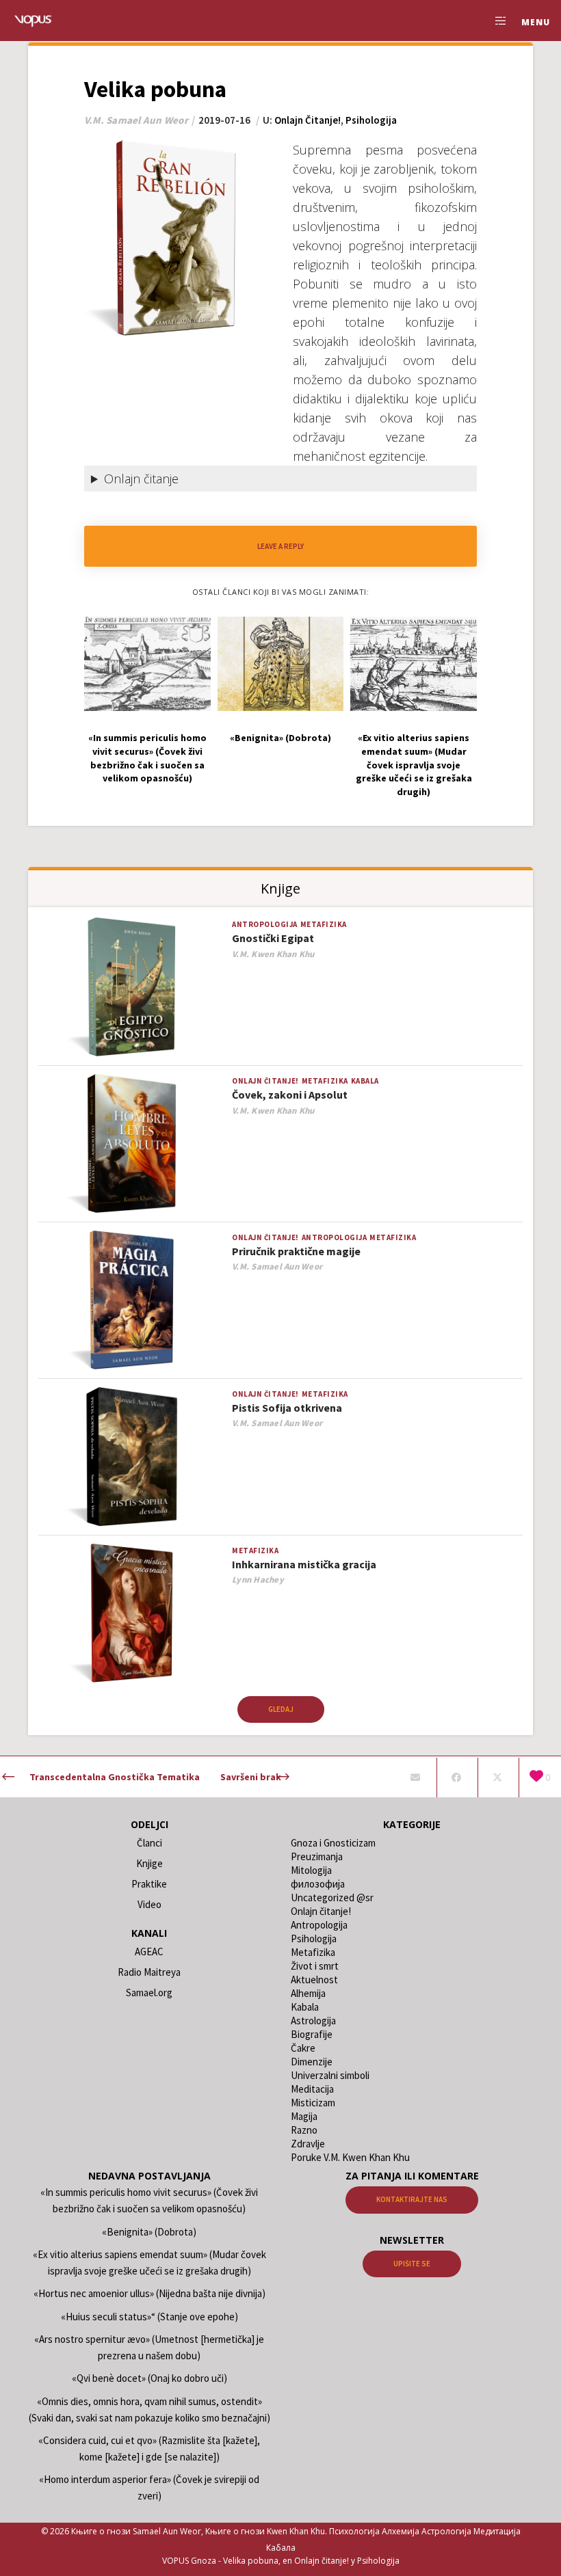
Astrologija (313, 2021)
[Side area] (495, 21)
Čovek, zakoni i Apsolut (290, 1095)
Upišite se (412, 2264)
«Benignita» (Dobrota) (149, 2232)
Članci (149, 1843)
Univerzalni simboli (330, 2075)
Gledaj (281, 1709)
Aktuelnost (314, 1980)
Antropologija (265, 924)
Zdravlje (308, 2144)
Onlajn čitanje (141, 479)
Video (149, 1904)
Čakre (303, 2048)
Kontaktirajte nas (412, 2199)
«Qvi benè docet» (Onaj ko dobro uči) (149, 2378)
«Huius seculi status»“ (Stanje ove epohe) (149, 2317)
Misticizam (313, 2103)
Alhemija (308, 1993)
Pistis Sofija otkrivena (287, 1408)
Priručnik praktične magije (296, 1251)
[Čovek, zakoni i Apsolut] (132, 1144)
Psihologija (371, 120)
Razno (304, 2130)
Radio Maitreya (149, 1972)
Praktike (149, 1884)
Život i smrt (315, 1966)
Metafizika (324, 924)
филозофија (318, 1884)
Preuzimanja (317, 1856)
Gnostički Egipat (273, 938)
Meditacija (312, 2089)
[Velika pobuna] (415, 1777)
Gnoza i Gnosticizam (333, 1843)
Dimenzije (312, 2062)
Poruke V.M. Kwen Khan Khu (350, 2157)
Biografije (312, 2034)
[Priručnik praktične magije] (132, 1301)
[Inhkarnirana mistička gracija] (132, 1614)
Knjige (149, 1863)
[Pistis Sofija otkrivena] (132, 1457)
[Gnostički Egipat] (132, 988)
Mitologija (311, 1870)
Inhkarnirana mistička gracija (304, 1564)
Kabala (365, 1081)
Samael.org (149, 1993)
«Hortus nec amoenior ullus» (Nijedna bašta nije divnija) (149, 2293)
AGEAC (149, 1951)
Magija (304, 2116)
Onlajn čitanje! (308, 120)
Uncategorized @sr (332, 1897)
